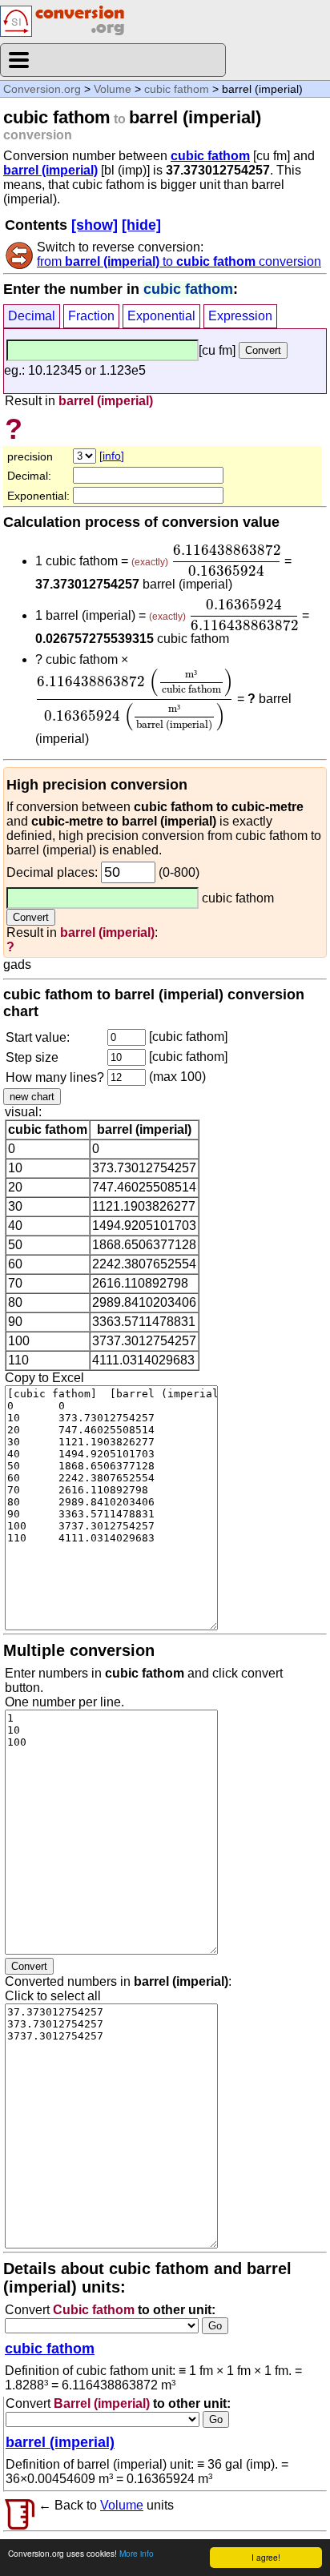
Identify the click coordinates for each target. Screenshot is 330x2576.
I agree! (266, 2557)
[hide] (141, 225)
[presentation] (226, 561)
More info (137, 2553)
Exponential (161, 316)
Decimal (32, 316)
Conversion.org (42, 89)
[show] (95, 225)
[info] (112, 456)
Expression (240, 316)
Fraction (91, 316)
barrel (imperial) (50, 170)
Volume (113, 89)
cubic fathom (177, 89)
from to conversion (179, 261)
